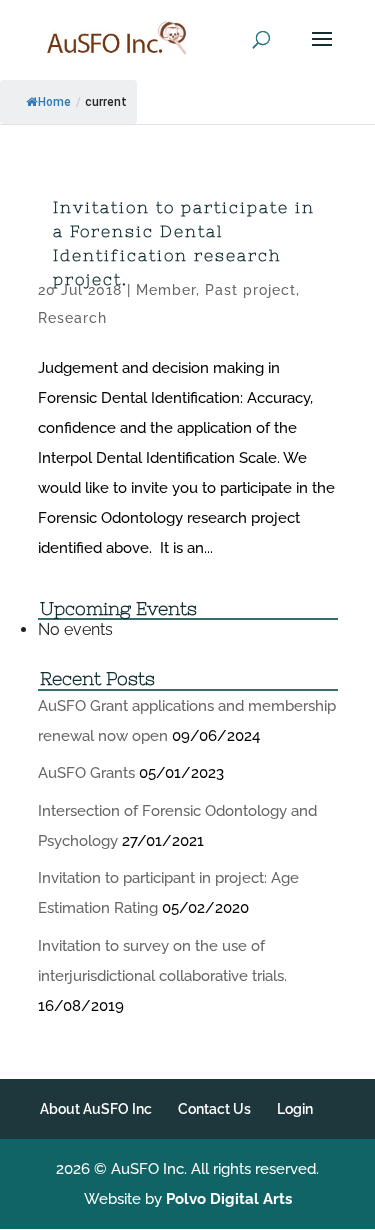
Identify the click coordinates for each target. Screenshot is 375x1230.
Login (295, 1109)
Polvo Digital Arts (229, 1199)
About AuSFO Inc (96, 1109)
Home (54, 102)
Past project (250, 290)
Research (72, 318)
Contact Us (214, 1109)
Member (166, 290)
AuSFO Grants (86, 773)
